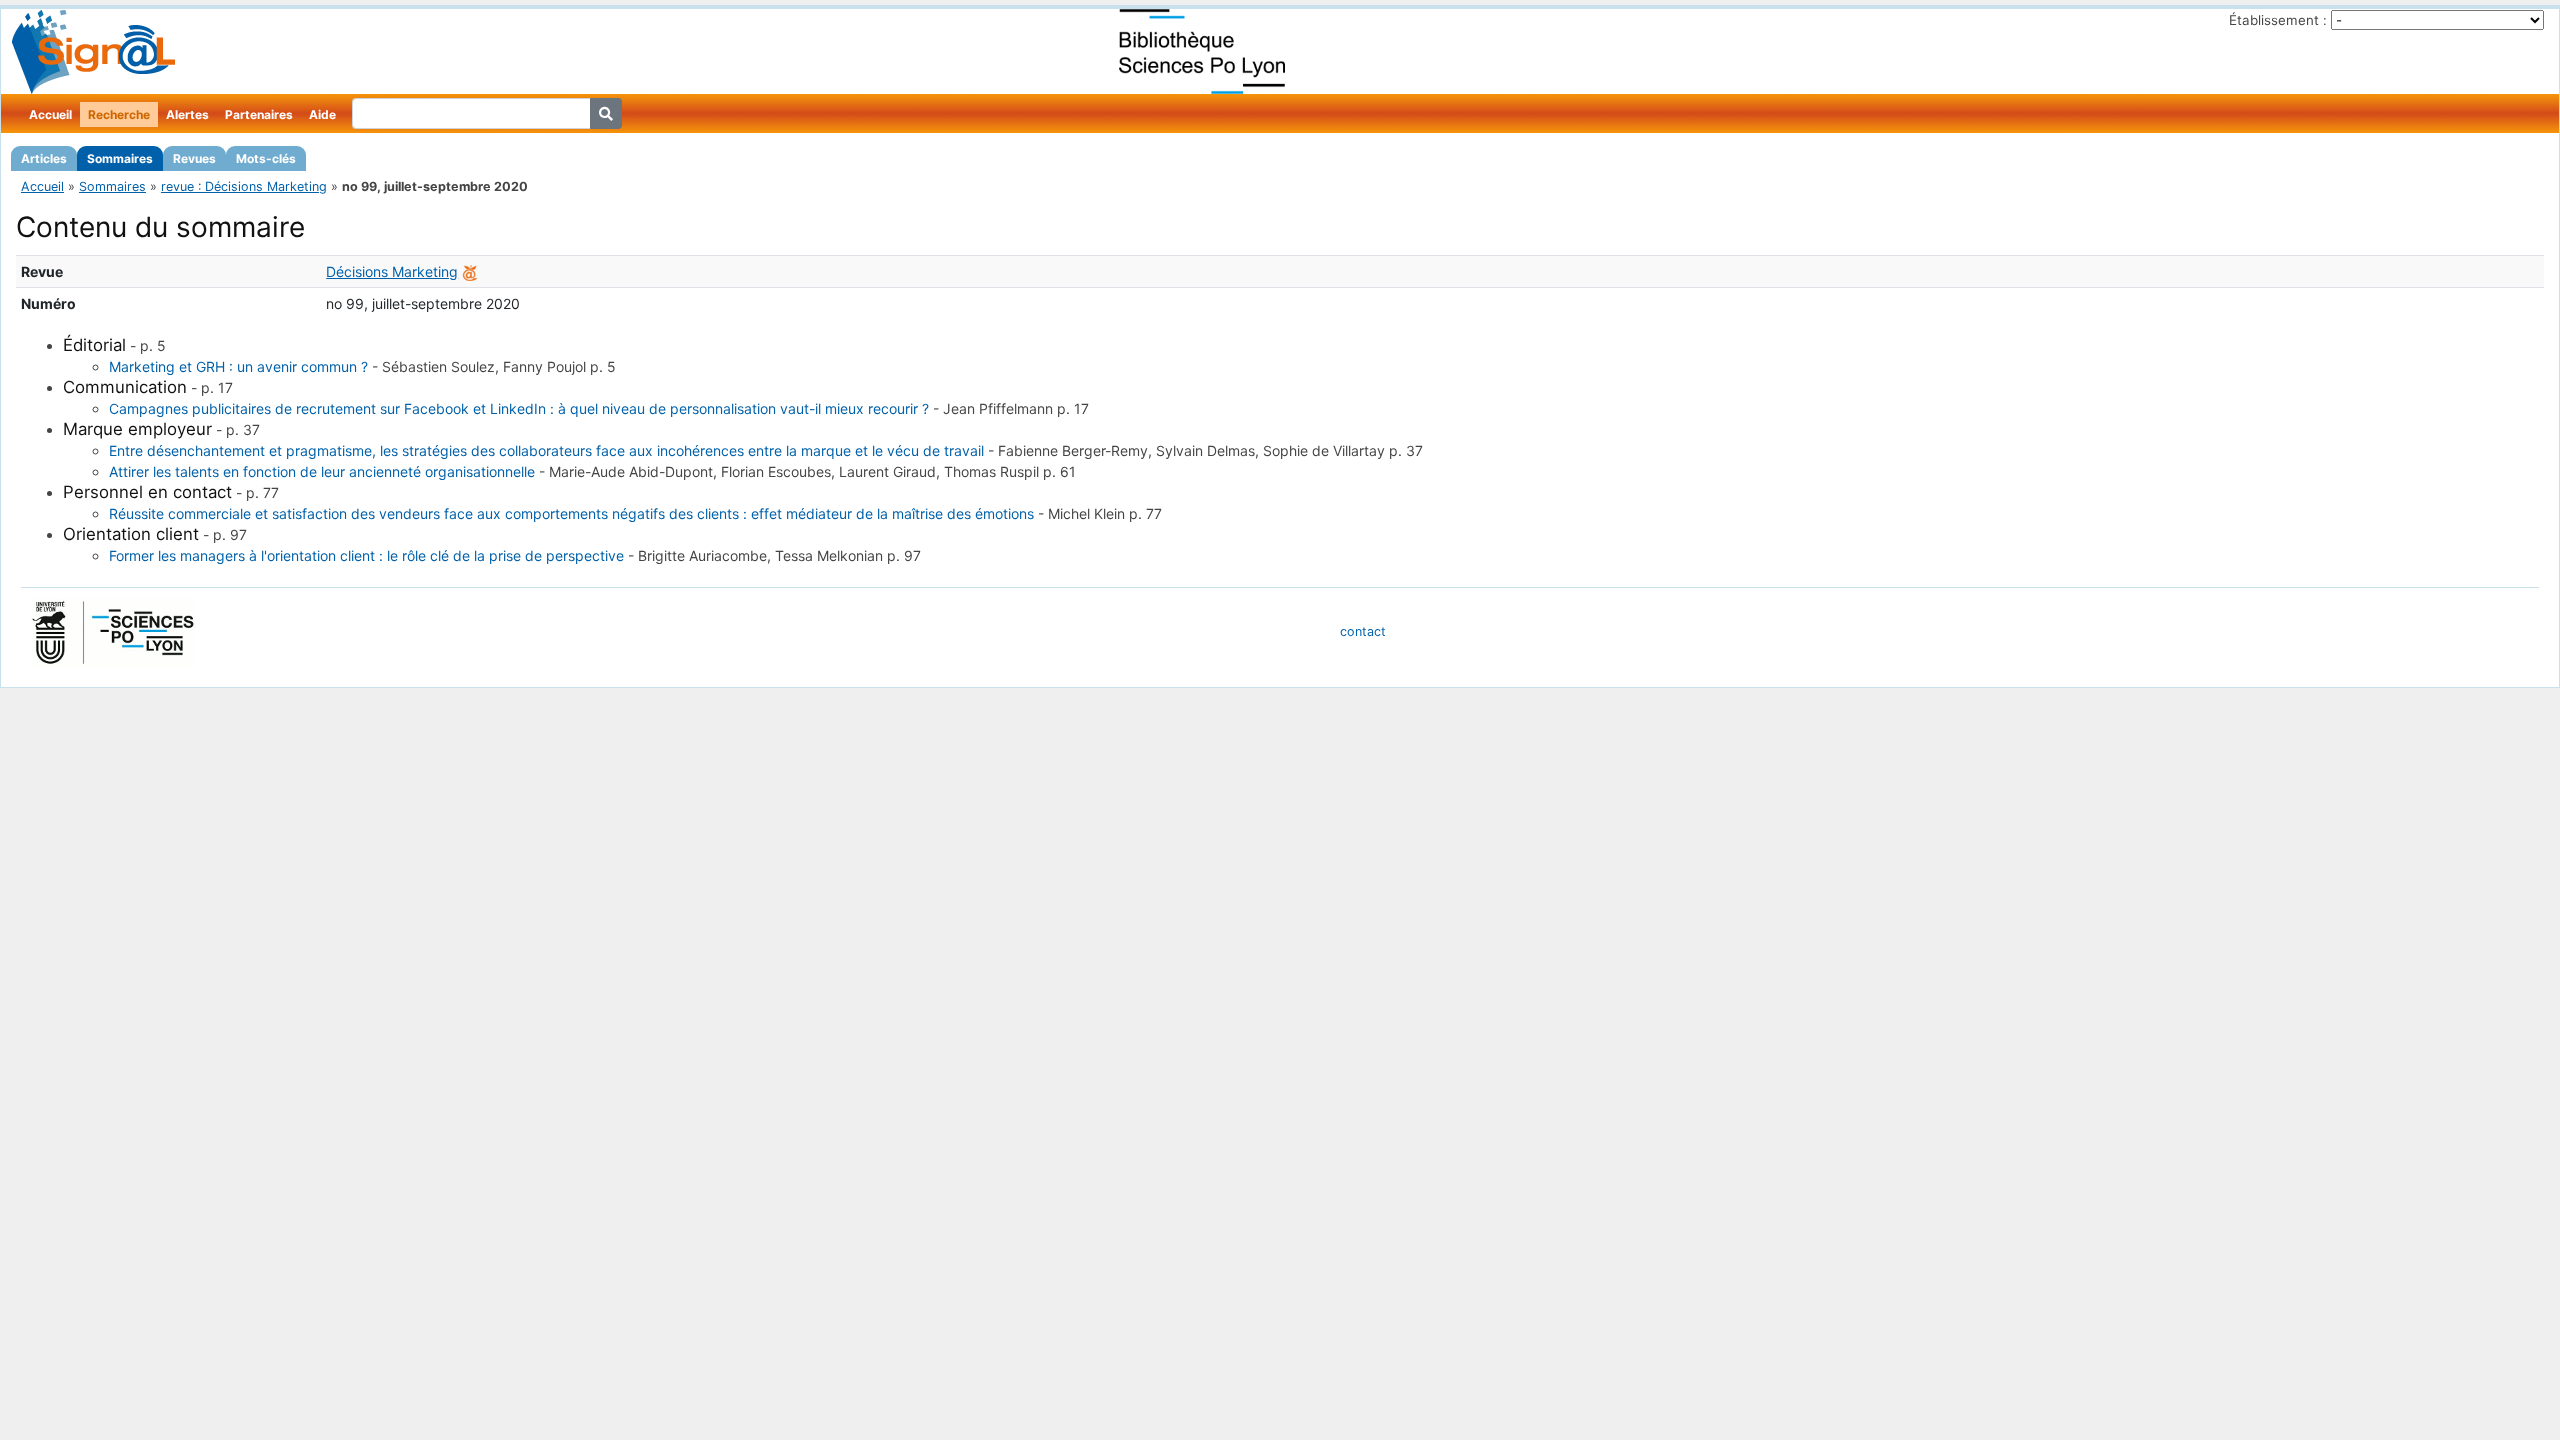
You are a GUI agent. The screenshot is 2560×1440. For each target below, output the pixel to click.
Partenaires (259, 114)
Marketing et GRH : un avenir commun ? (238, 366)
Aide (322, 114)
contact (1363, 631)
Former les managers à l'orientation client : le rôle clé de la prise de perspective (366, 555)
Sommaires (120, 158)
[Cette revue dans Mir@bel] (470, 271)
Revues (194, 158)
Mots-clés (266, 158)
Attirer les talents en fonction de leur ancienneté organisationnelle (322, 471)
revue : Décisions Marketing (244, 186)
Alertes (187, 114)
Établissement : (2278, 20)
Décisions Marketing (392, 271)
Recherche (119, 114)
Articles (44, 158)
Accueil (50, 114)
